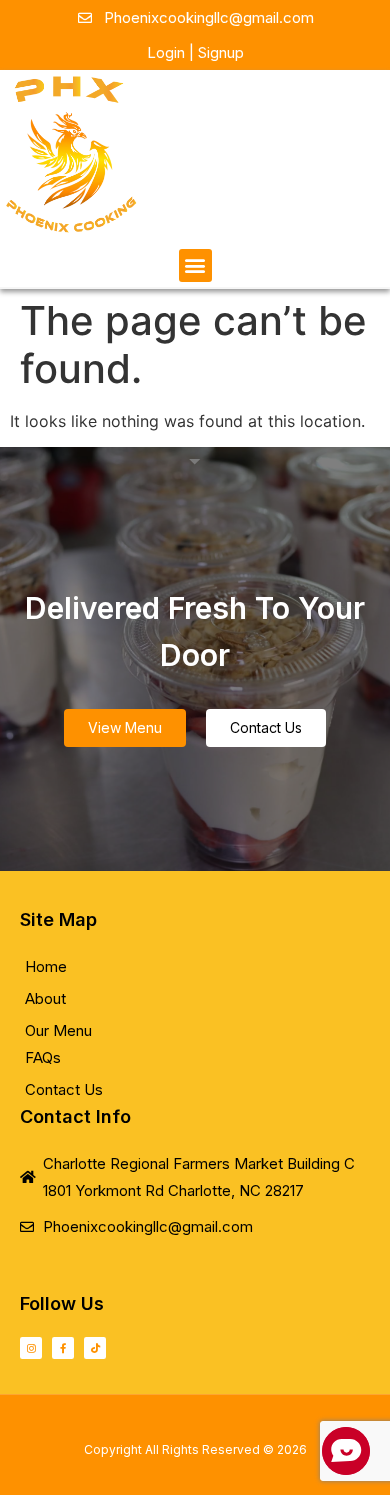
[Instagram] (31, 1348)
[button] (195, 265)
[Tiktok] (95, 1348)
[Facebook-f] (63, 1348)
